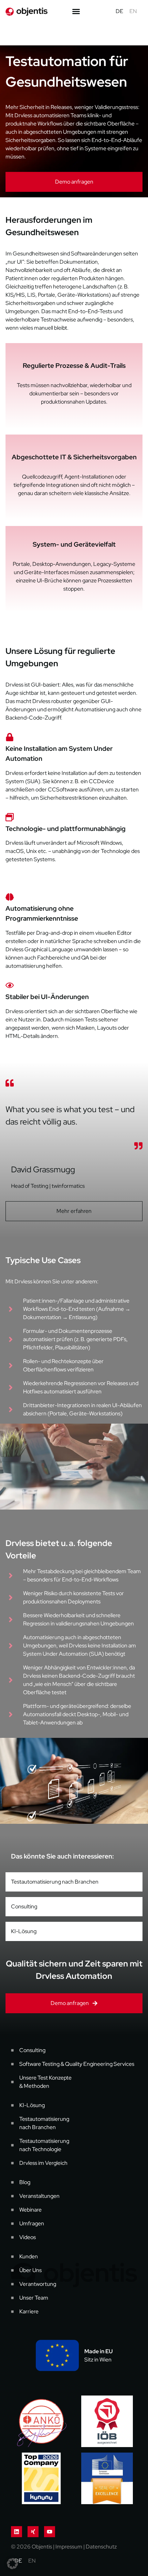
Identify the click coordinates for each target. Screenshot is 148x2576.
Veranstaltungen (39, 2196)
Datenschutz (101, 2547)
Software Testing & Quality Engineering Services (77, 2064)
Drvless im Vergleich (43, 2163)
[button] (12, 2564)
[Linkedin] (17, 2532)
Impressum (69, 2547)
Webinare (30, 2210)
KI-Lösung (24, 1931)
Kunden (29, 2256)
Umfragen (32, 2223)
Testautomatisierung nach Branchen (55, 1882)
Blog (25, 2182)
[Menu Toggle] (76, 11)
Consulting (24, 1906)
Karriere (29, 2311)
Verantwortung (38, 2284)
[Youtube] (50, 2532)
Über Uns (30, 2270)
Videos (28, 2237)
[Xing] (33, 2532)
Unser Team (34, 2298)
